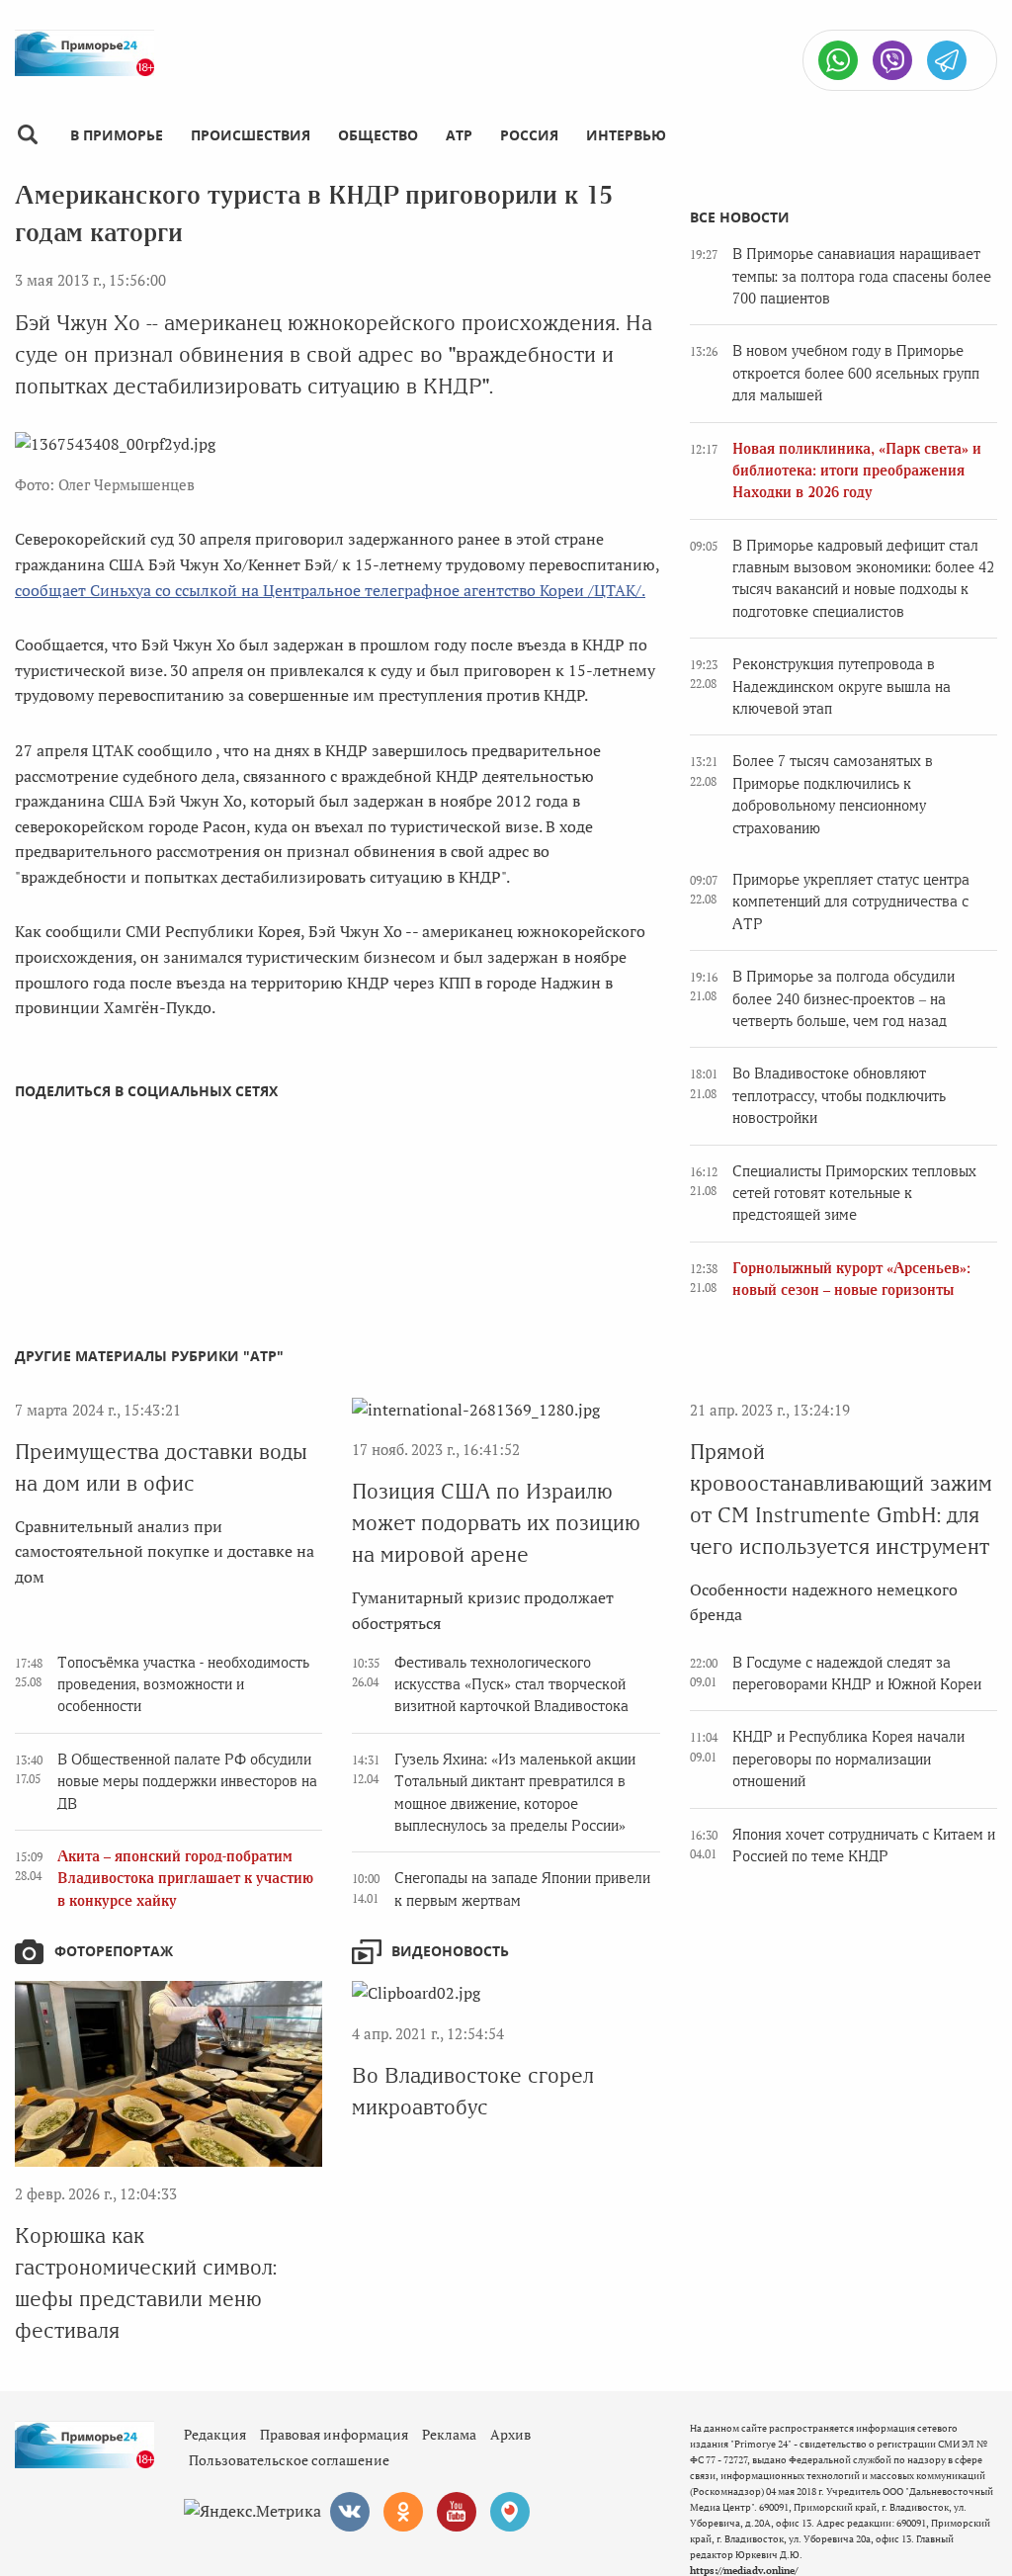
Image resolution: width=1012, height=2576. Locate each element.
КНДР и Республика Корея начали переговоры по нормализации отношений (848, 1759)
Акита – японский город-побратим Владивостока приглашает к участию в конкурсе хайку (185, 1879)
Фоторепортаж (114, 1951)
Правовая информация (334, 2434)
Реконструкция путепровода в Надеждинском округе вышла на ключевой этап (842, 687)
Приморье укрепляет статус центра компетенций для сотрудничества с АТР (851, 902)
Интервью (626, 135)
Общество (378, 135)
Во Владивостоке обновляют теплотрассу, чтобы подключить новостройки (839, 1096)
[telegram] (947, 60)
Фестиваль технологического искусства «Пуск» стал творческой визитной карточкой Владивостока (511, 1685)
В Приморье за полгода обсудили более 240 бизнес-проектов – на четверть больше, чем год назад (843, 999)
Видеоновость (450, 1951)
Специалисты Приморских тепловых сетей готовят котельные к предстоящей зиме (854, 1194)
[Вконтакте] (350, 2512)
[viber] (892, 60)
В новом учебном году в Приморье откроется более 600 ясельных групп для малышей (856, 373)
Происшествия (251, 135)
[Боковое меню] (27, 135)
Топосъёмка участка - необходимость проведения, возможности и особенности (183, 1685)
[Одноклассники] (403, 2512)
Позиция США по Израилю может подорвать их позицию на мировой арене (496, 1523)
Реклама (449, 2434)
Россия (529, 135)
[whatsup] (838, 60)
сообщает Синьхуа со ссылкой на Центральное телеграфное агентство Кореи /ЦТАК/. (330, 590)
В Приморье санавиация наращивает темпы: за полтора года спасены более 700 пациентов (862, 276)
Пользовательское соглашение (289, 2460)
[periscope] (510, 2512)
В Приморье (117, 135)
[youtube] (457, 2512)
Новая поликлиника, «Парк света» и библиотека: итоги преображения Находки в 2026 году (857, 471)
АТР (459, 135)
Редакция (215, 2434)
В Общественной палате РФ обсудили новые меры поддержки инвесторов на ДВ (187, 1782)
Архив (510, 2434)
